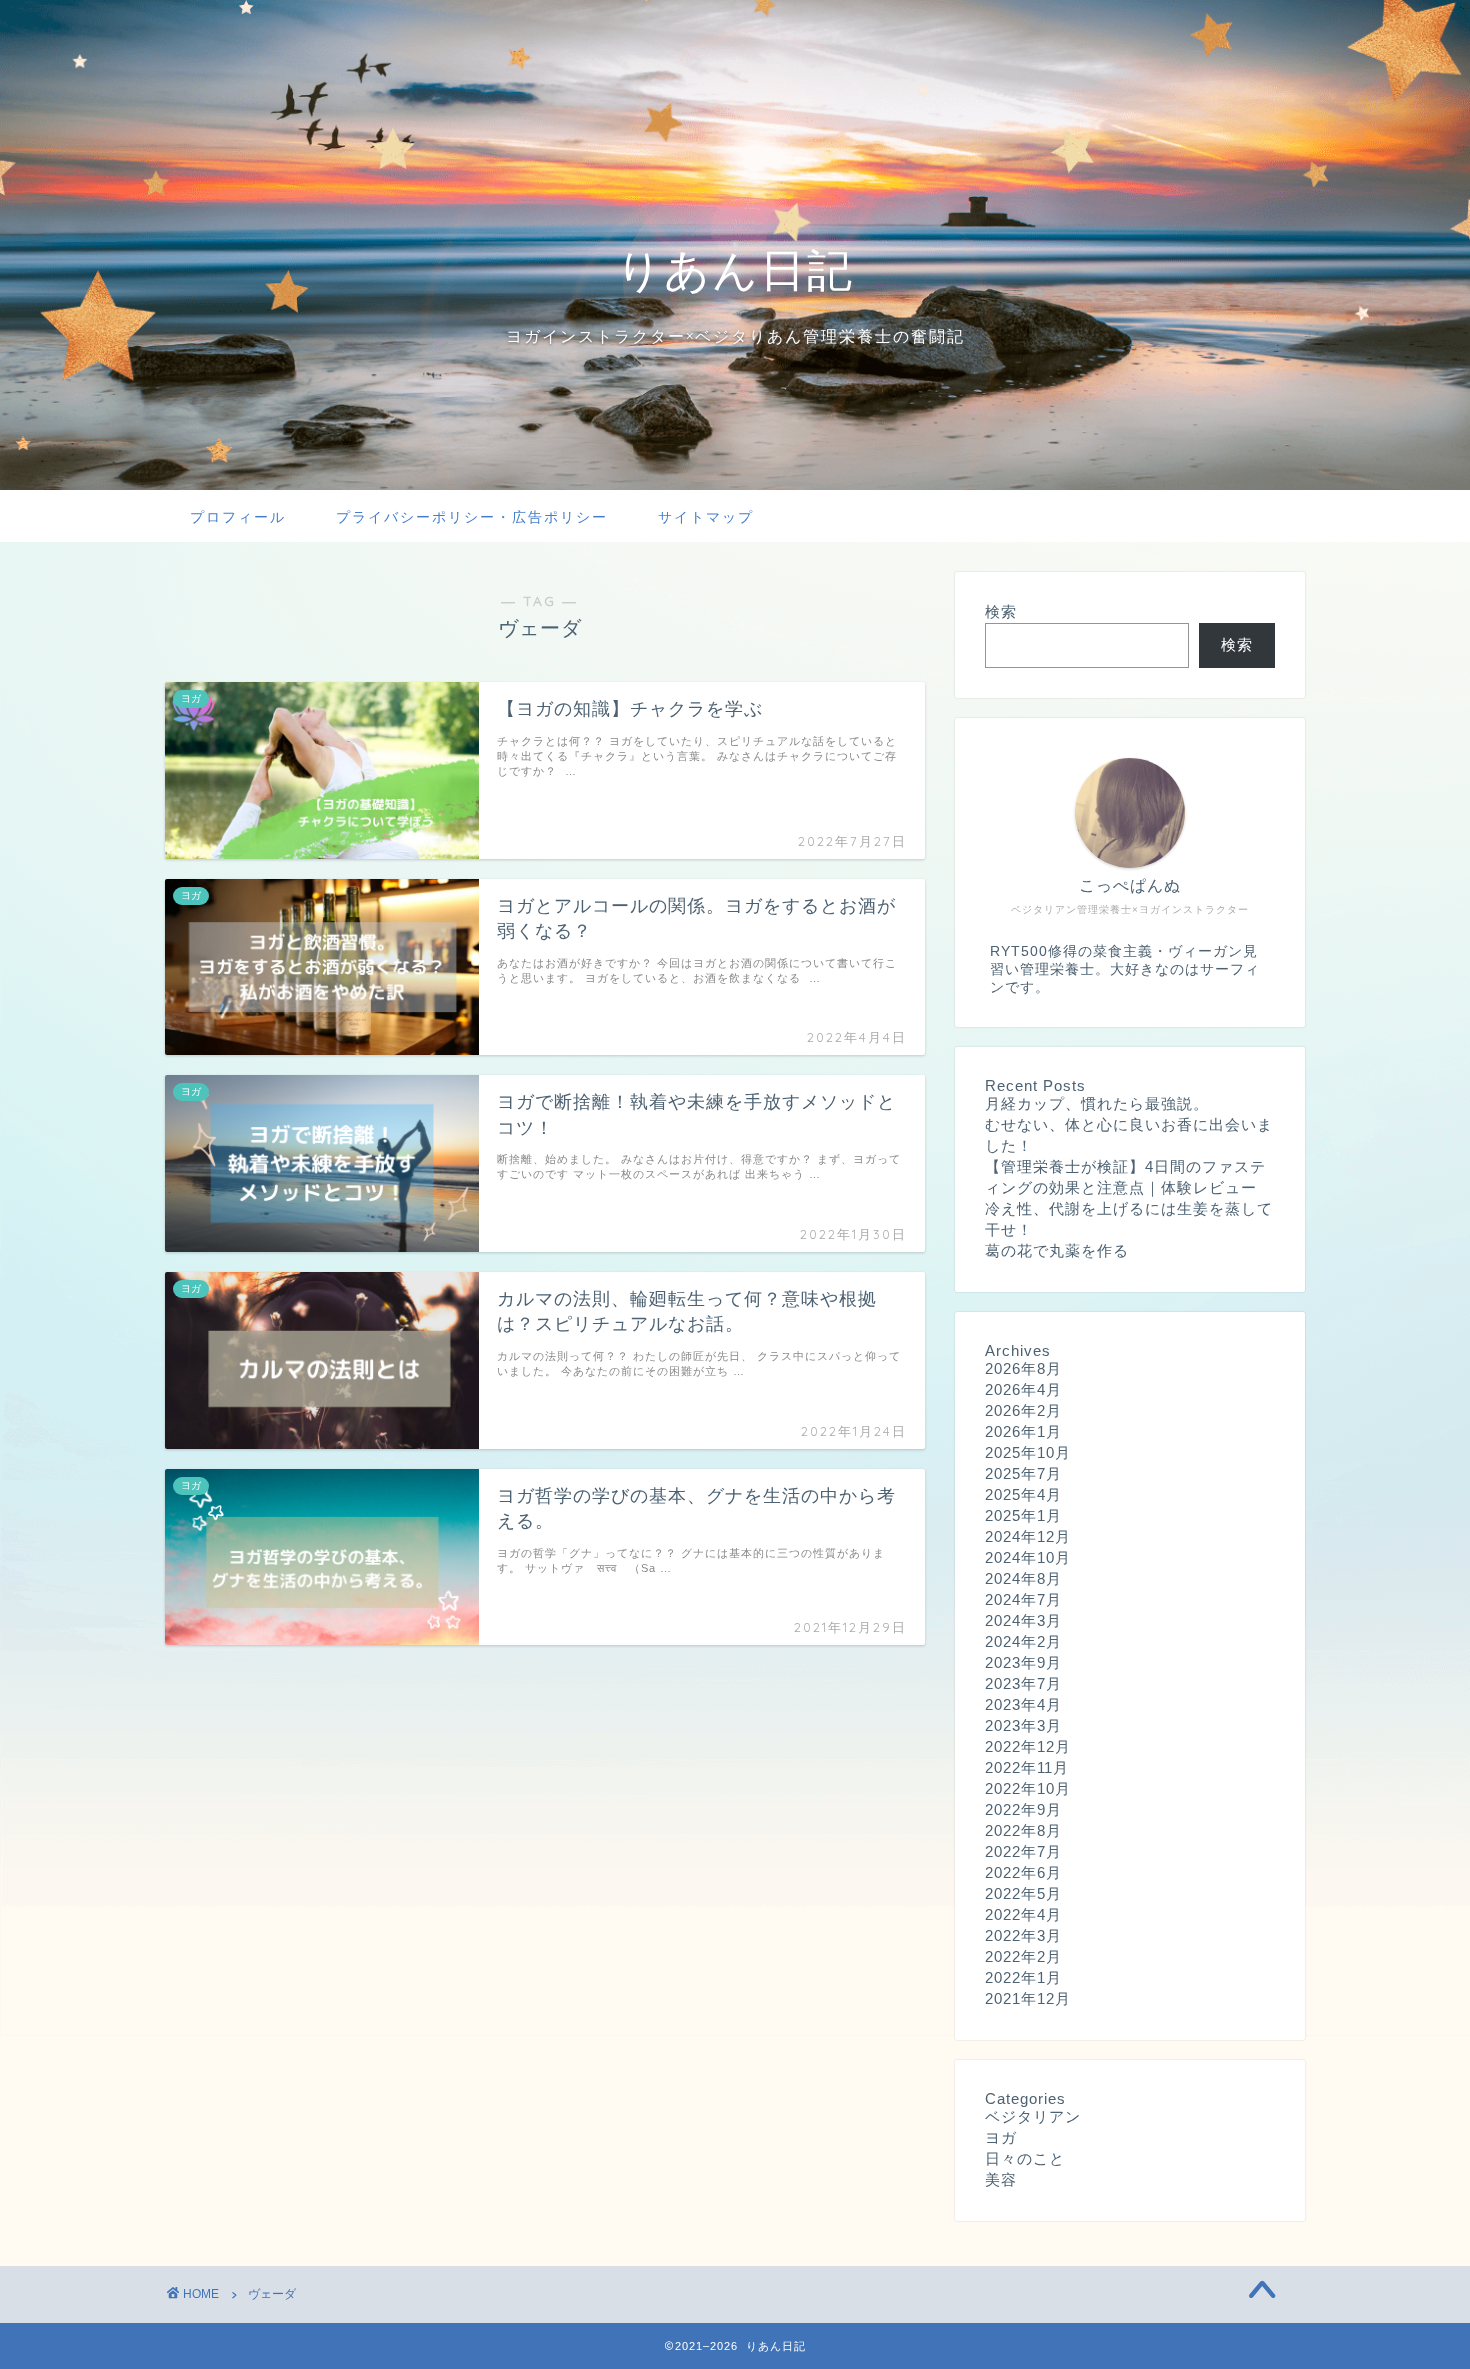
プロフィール (238, 517)
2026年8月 (1023, 1368)
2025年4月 (1023, 1494)
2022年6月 (1023, 1872)
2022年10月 (1028, 1788)
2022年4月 (1023, 1914)
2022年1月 (1023, 1977)
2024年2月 (1023, 1641)
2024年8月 (1023, 1578)
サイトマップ (706, 517)
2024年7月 (1023, 1599)
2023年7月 (1023, 1683)
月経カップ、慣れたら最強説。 (1097, 1103)
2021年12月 (1028, 1998)
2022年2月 (1023, 1956)
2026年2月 (1023, 1410)
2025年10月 (1028, 1452)
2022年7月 (1023, 1851)
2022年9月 (1023, 1809)
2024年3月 (1023, 1620)
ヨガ (1001, 2137)
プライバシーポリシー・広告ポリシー (472, 517)
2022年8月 (1023, 1830)
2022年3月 (1023, 1935)
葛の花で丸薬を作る (1057, 1250)
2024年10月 (1028, 1557)
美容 (1001, 2179)
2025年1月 (1023, 1515)
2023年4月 (1023, 1704)
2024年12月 (1028, 1536)
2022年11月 (1027, 1767)
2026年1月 (1023, 1431)
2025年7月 (1023, 1473)
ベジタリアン (1033, 2116)
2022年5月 (1023, 1893)
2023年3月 (1023, 1725)
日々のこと (1025, 2158)
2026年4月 (1023, 1389)
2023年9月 (1023, 1662)
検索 (1001, 611)
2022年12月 (1028, 1746)
